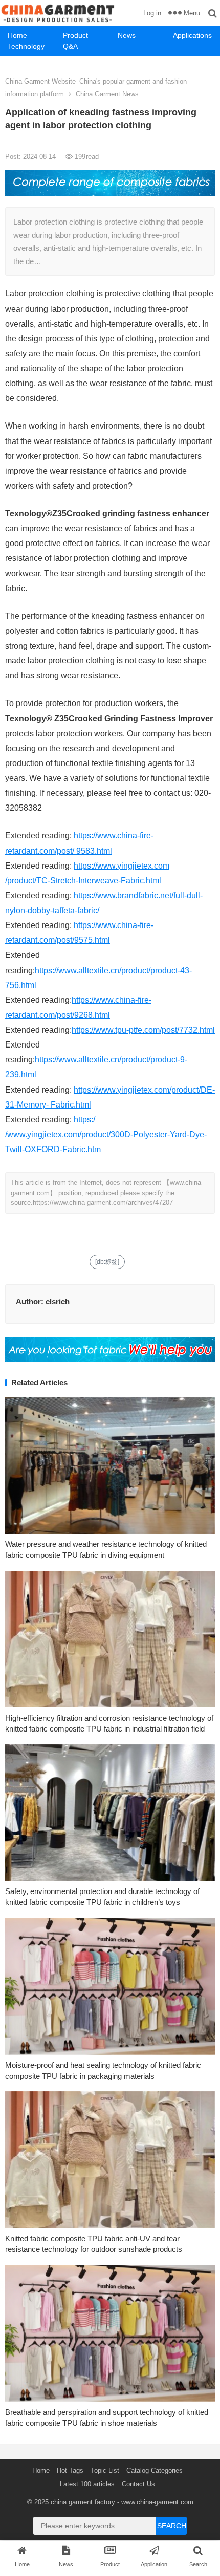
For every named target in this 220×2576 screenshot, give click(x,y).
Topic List (105, 2471)
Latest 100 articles (87, 2484)
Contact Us (138, 2484)
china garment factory (83, 2502)
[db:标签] (107, 1262)
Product (75, 35)
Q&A (70, 46)
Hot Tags (70, 2471)
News (127, 35)
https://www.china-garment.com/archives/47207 (103, 1203)
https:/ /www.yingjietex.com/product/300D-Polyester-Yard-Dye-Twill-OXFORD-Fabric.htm (106, 1134)
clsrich (58, 1302)
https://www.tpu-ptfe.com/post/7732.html (143, 1030)
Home (17, 35)
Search (172, 2526)
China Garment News (107, 94)
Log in (152, 13)
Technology (26, 46)
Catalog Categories (155, 2471)
